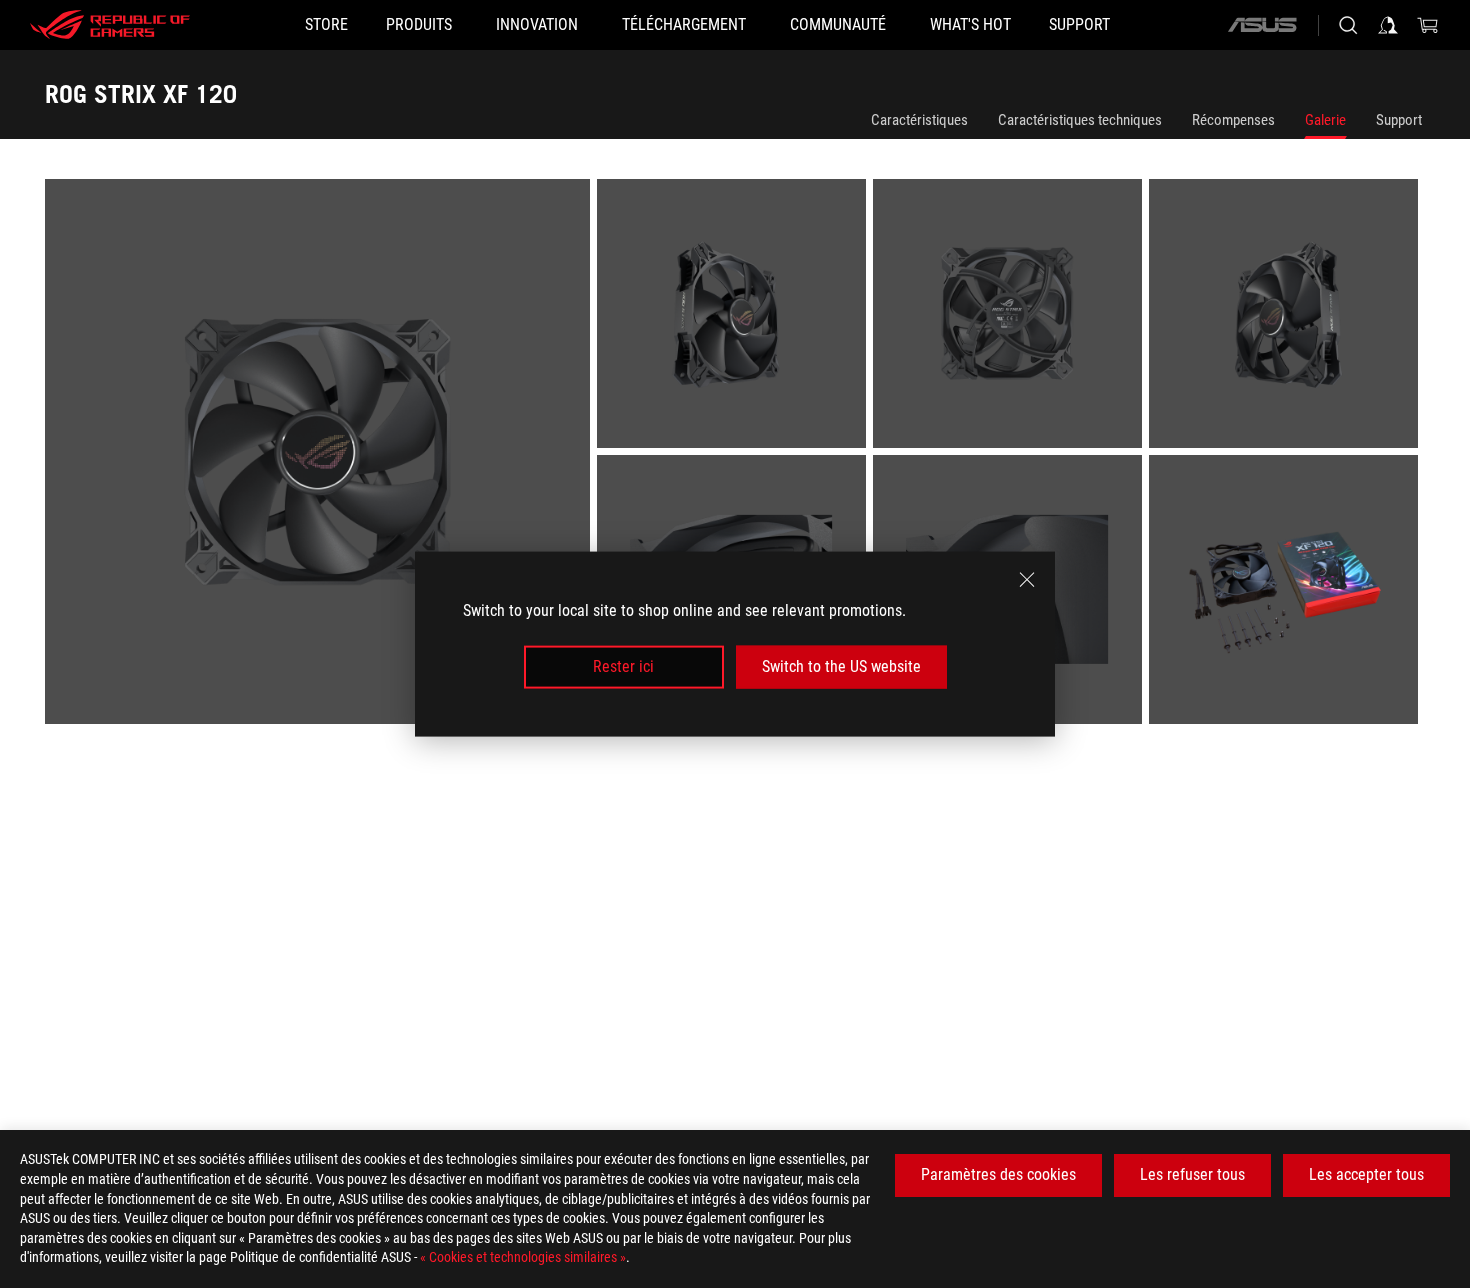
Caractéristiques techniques (1080, 120)
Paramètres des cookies (998, 1174)
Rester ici (623, 666)
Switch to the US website (841, 666)
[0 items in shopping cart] (1428, 25)
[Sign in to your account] (1388, 25)
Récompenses (1233, 120)
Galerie (1325, 120)
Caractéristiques (919, 120)
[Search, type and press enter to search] (1348, 25)
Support (1399, 120)
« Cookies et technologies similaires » (523, 1257)
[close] (1027, 580)
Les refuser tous (1192, 1174)
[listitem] (321, 455)
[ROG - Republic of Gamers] (110, 25)
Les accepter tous (1366, 1174)
